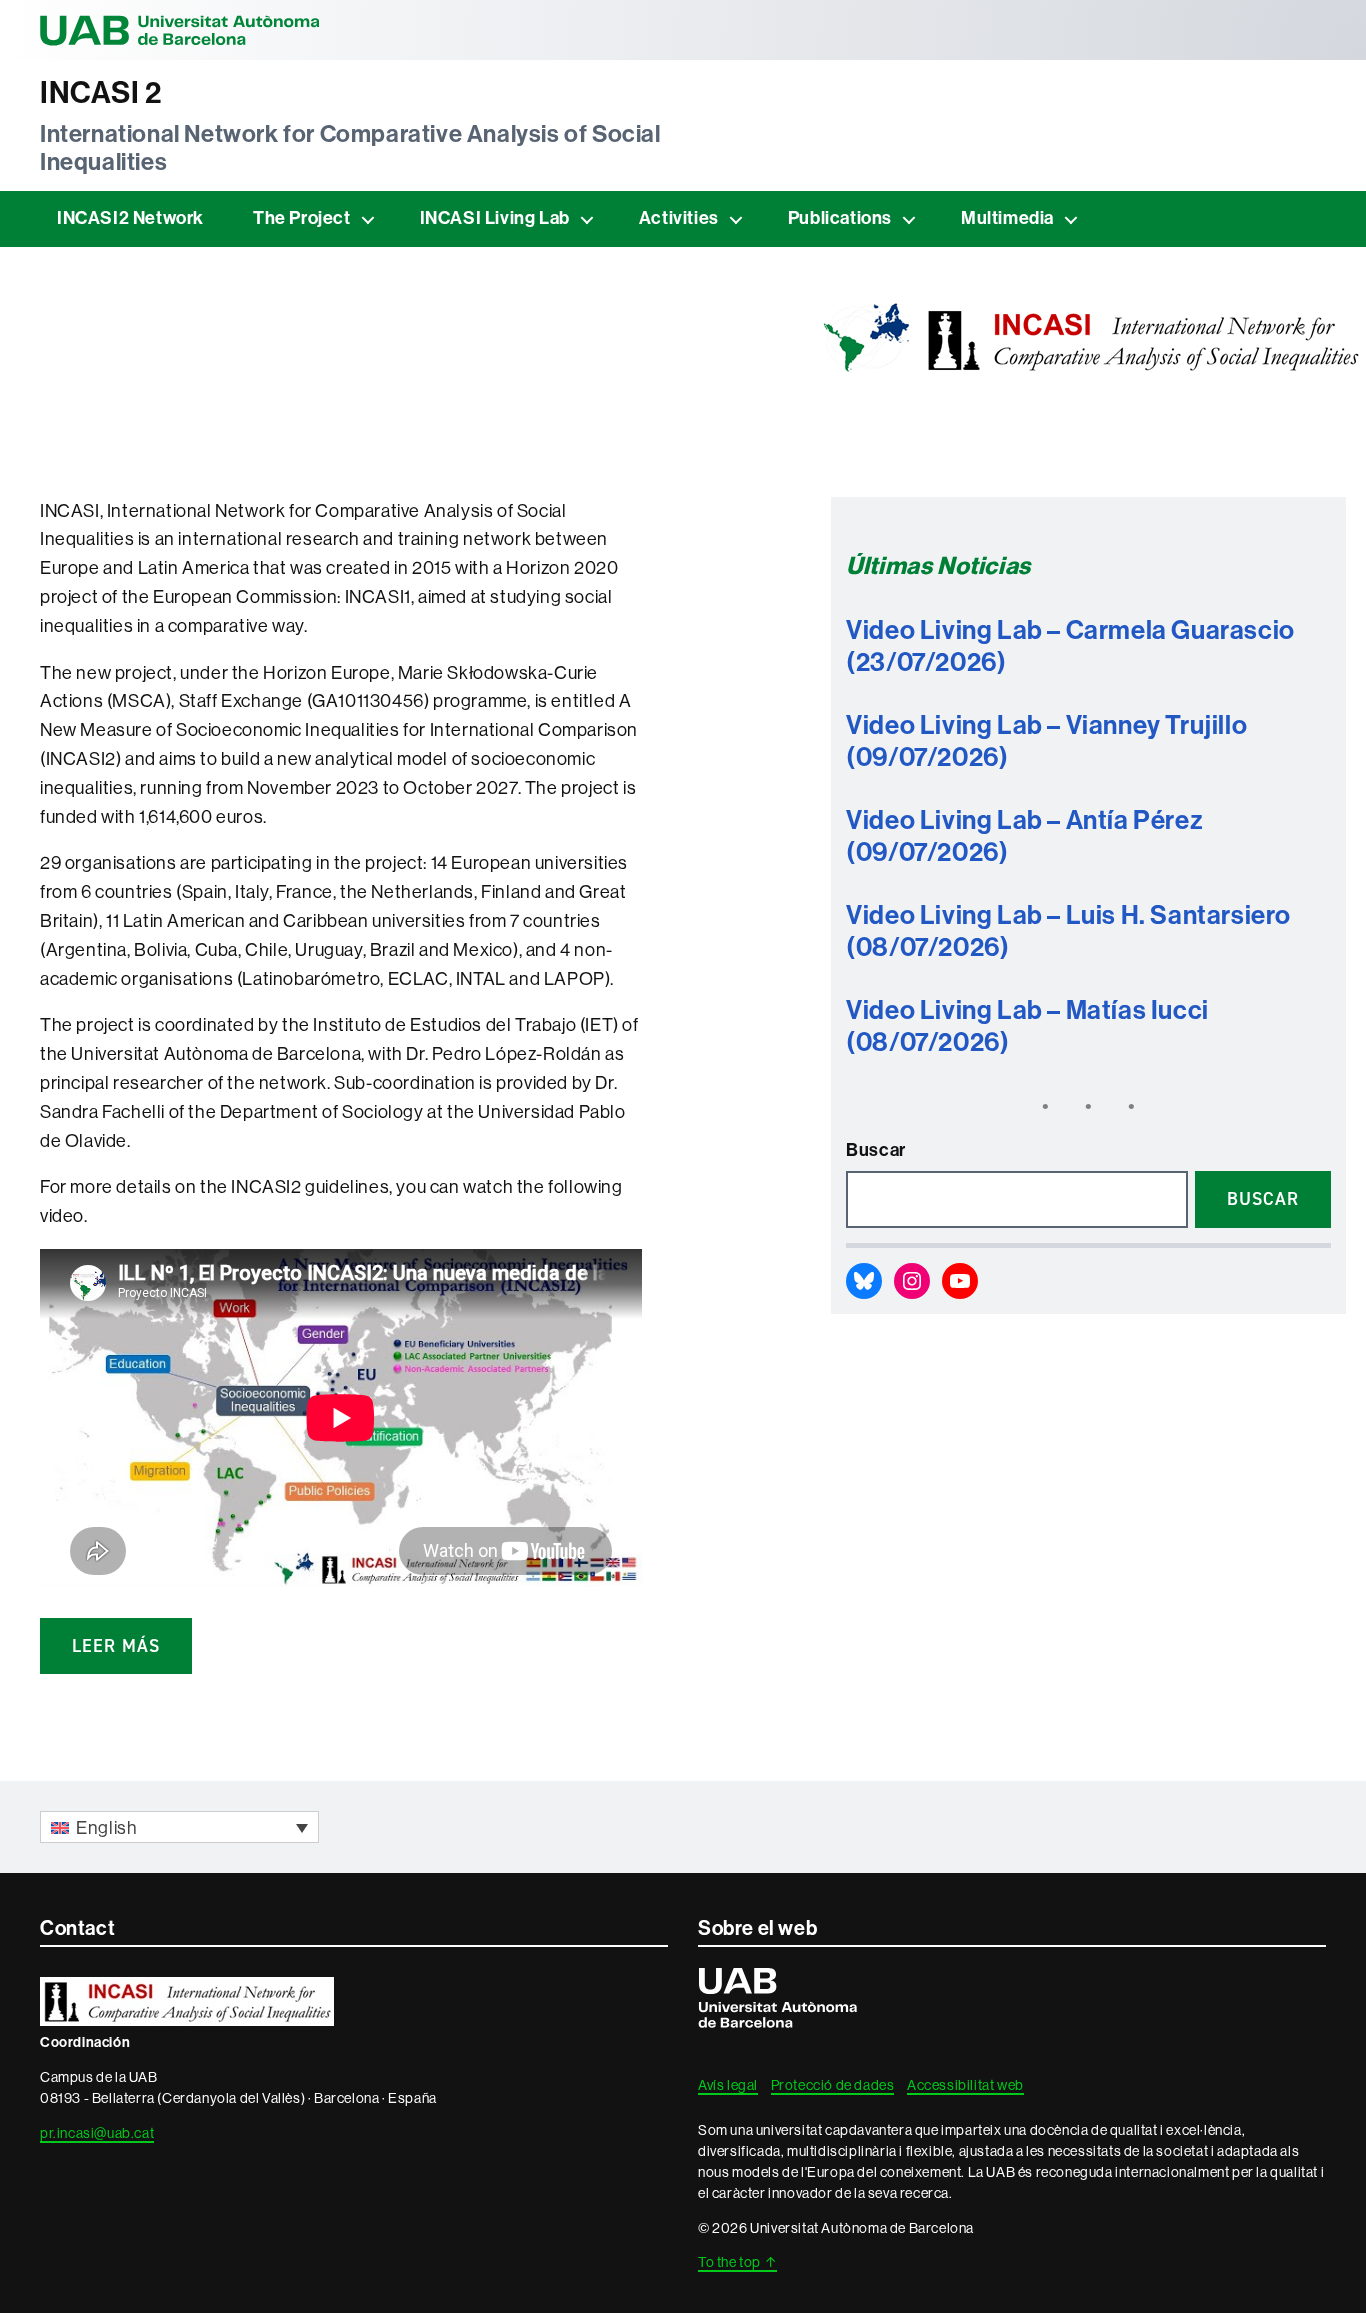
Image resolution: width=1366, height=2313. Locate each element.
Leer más (116, 1646)
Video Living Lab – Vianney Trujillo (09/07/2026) (1046, 742)
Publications (840, 218)
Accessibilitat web (965, 2085)
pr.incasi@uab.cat (97, 2133)
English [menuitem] (106, 1828)
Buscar (876, 1150)
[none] (179, 1826)
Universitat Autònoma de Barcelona (180, 30)
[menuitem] (179, 1826)
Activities (679, 218)
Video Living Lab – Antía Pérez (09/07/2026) (1024, 837)
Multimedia (1007, 218)
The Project (302, 218)
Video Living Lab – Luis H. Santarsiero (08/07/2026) (1068, 932)
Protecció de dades (833, 2085)
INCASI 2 (101, 93)
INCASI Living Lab (495, 218)
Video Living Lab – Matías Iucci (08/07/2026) (1027, 1027)
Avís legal (728, 2085)
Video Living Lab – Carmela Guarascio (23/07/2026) (1070, 647)
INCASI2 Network (130, 218)
